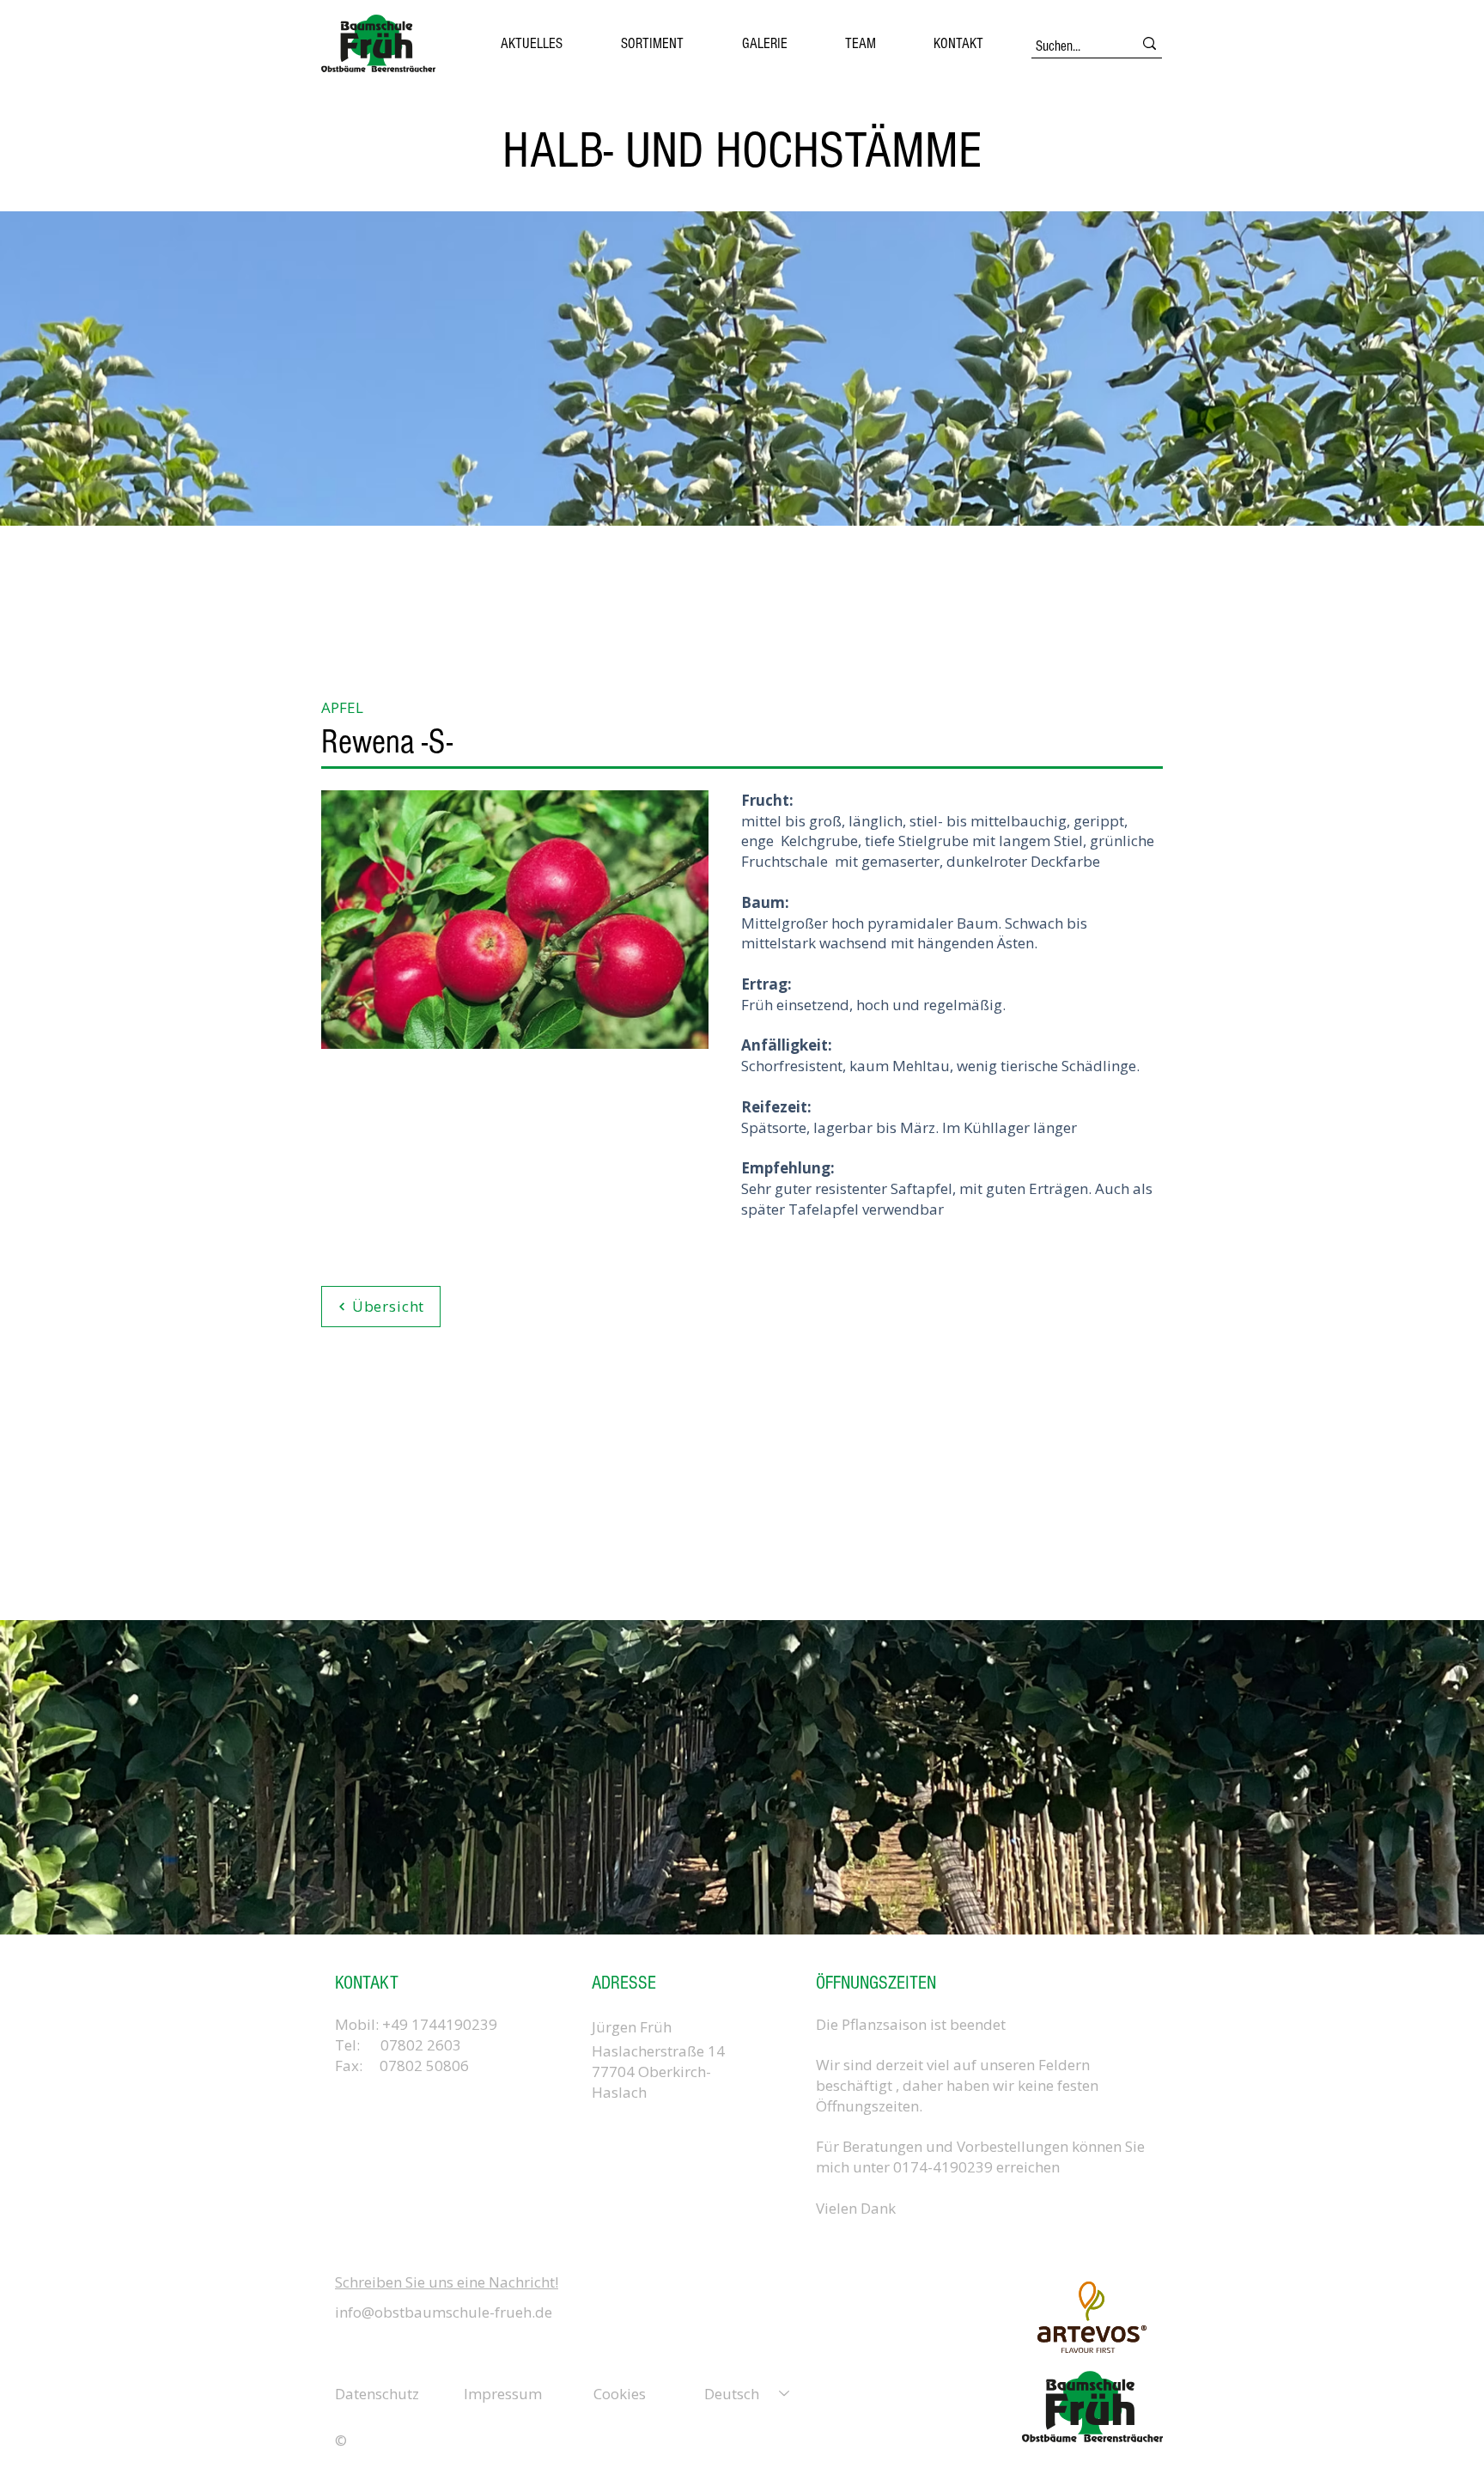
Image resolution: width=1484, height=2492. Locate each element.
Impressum (503, 2394)
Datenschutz (377, 2394)
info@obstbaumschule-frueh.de (444, 2312)
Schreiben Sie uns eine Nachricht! (447, 2282)
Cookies (620, 2394)
